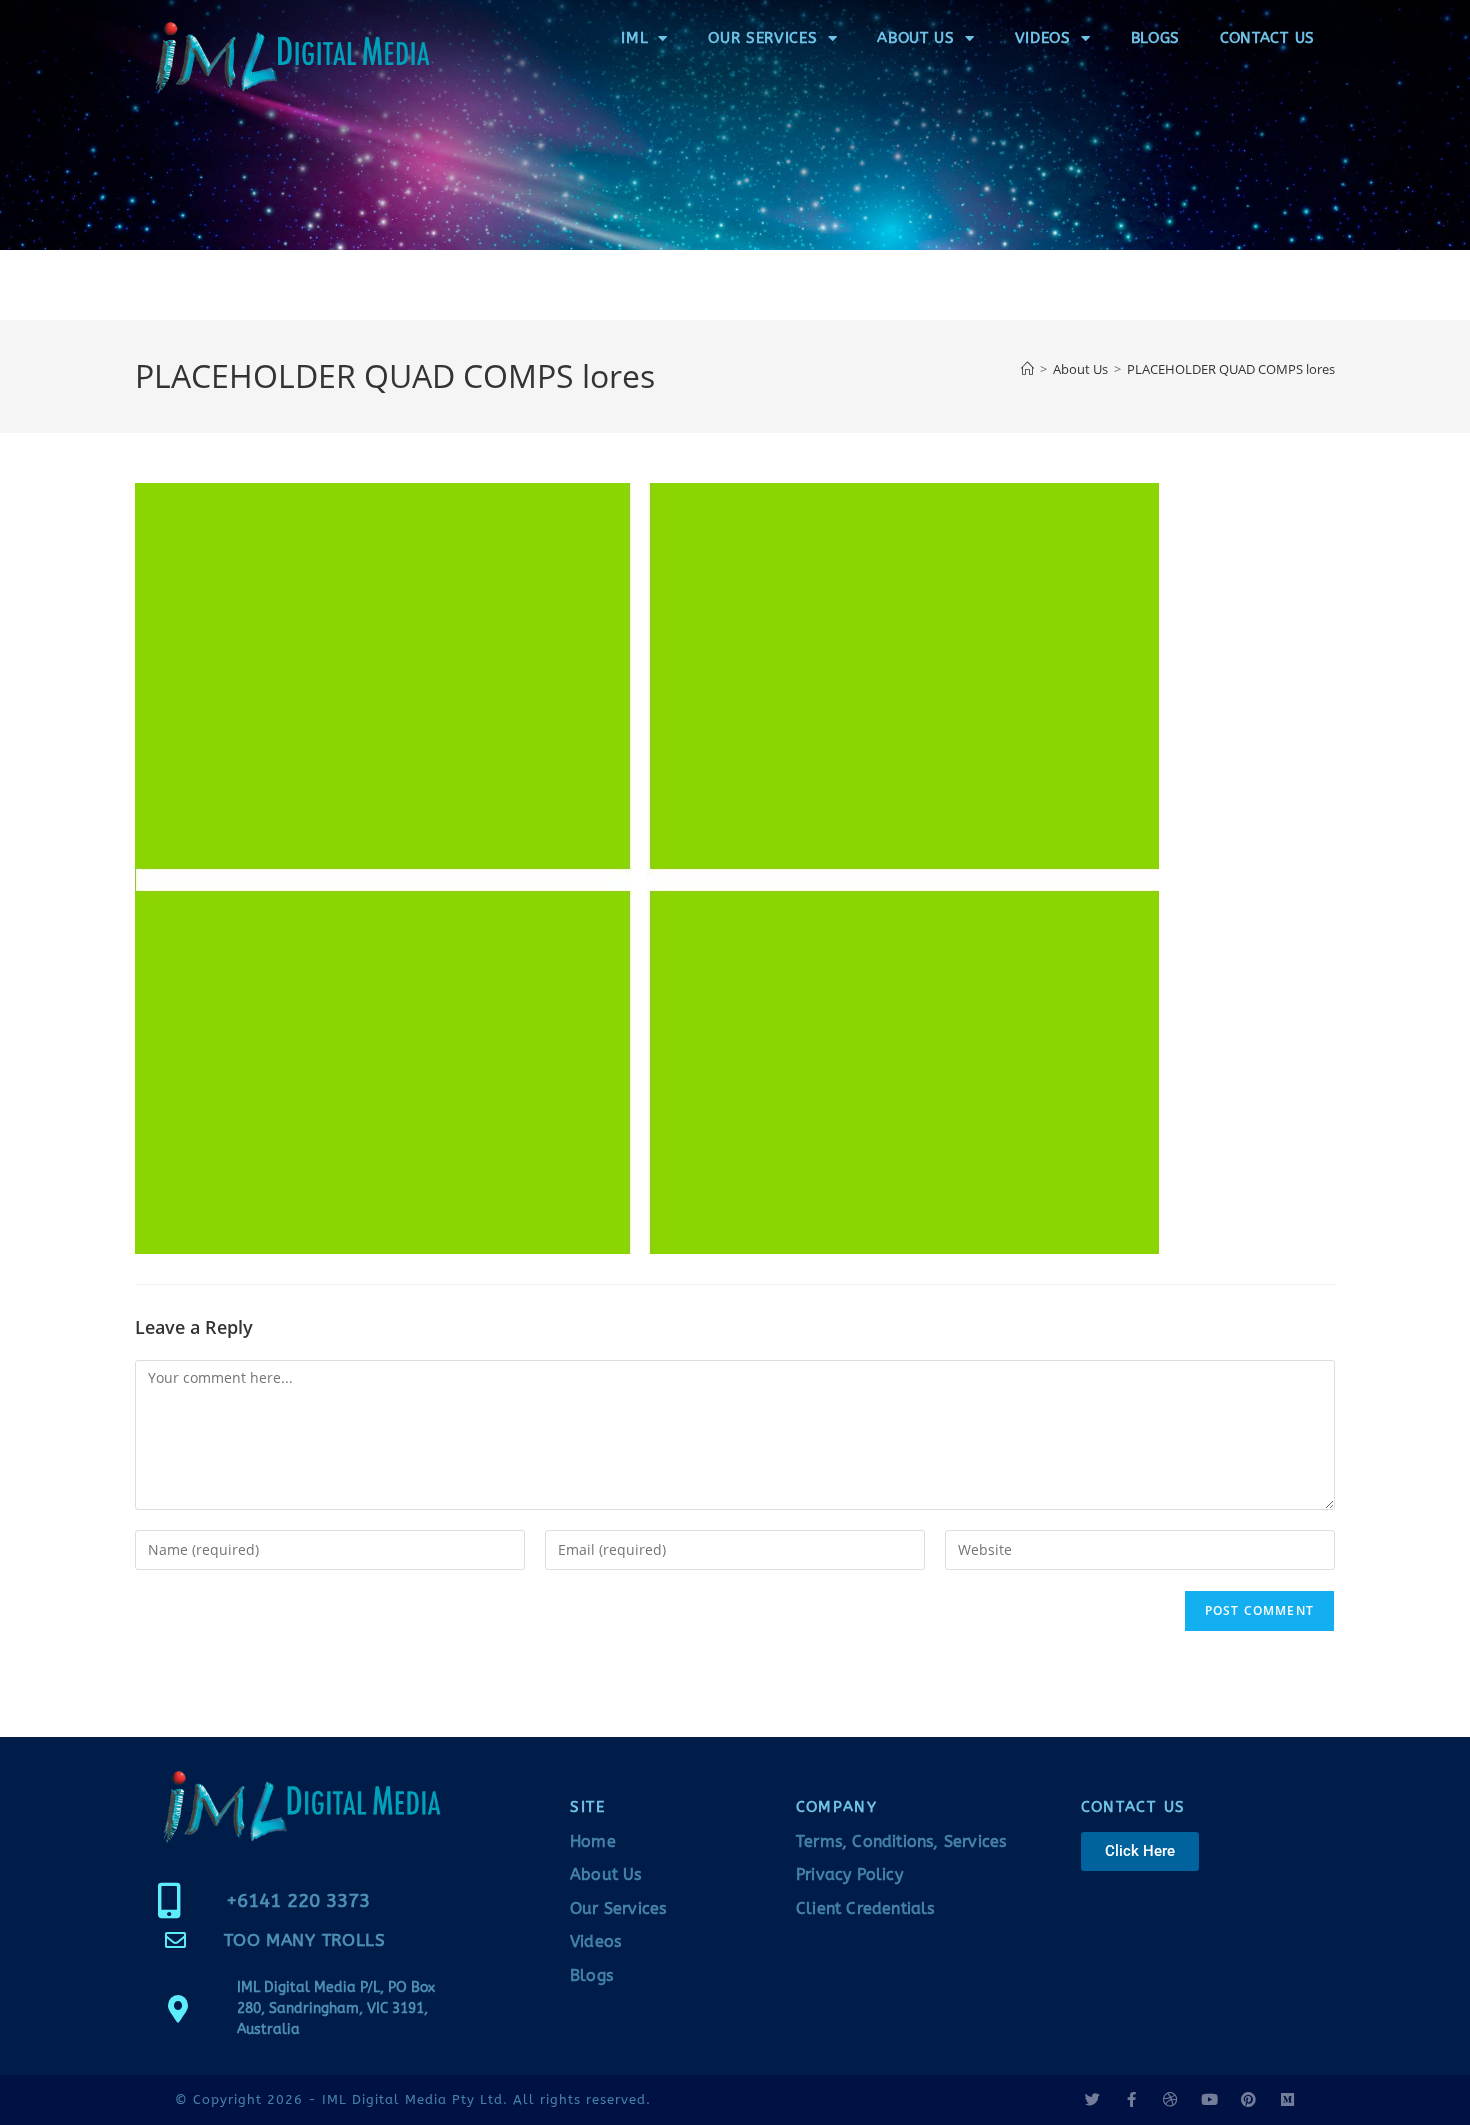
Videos (1043, 38)
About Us (916, 38)
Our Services (762, 38)
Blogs (1156, 38)
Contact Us (1267, 38)
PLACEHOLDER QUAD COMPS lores (1231, 369)
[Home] (1027, 369)
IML (634, 38)
